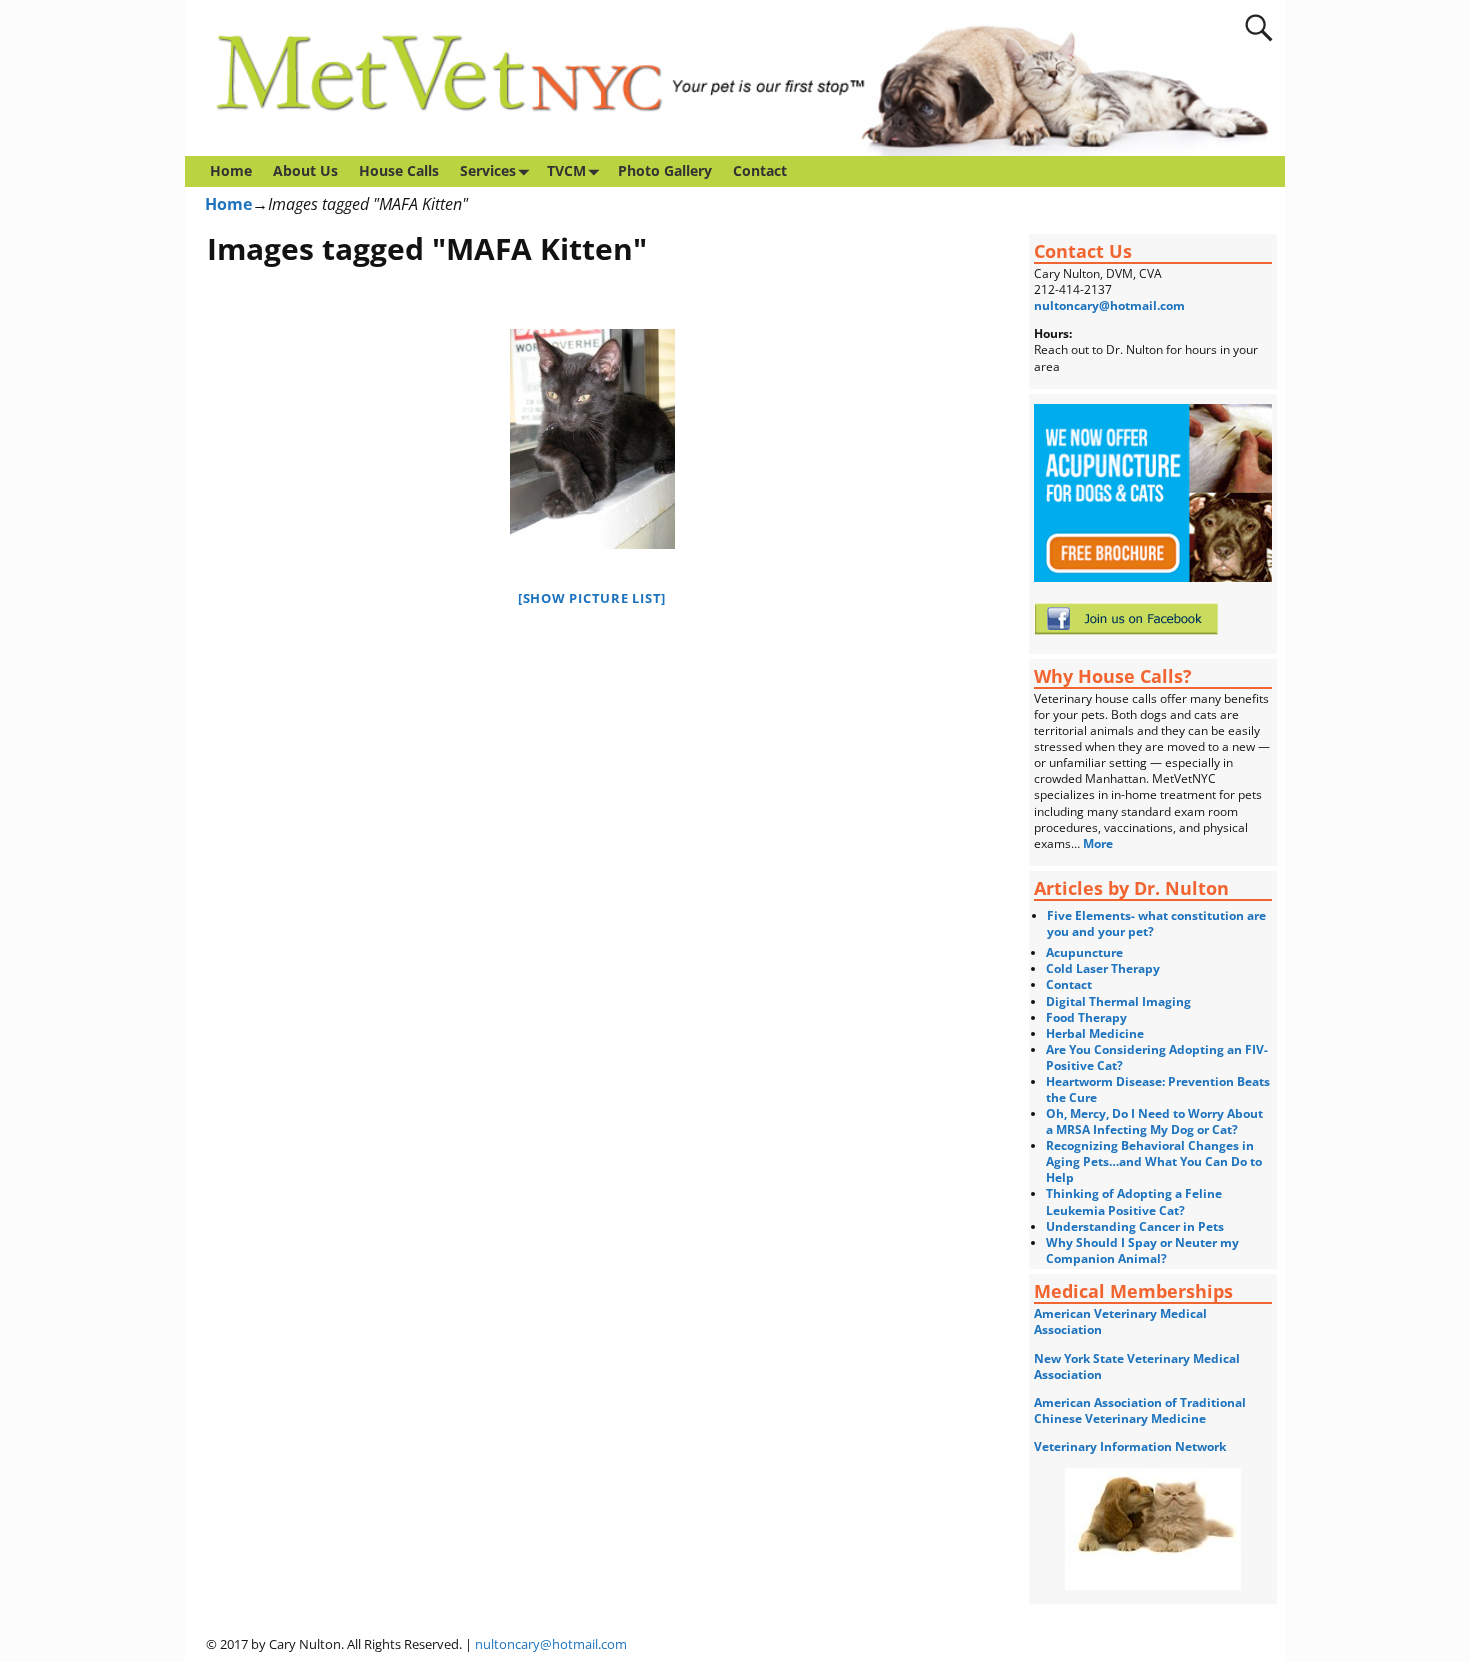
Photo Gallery (665, 170)
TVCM (566, 170)
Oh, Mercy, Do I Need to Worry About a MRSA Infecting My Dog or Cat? (1154, 1121)
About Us (305, 170)
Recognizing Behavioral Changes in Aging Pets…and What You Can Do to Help (1154, 1161)
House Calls (399, 170)
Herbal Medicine (1095, 1033)
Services (488, 170)
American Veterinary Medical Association (1120, 1321)
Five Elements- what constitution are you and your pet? (1156, 923)
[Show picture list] (592, 598)
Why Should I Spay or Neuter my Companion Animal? (1142, 1250)
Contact (760, 170)
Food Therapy (1086, 1017)
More (1099, 843)
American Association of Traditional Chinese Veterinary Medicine (1140, 1410)
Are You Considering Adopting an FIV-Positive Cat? (1157, 1057)
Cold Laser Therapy (1103, 968)
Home (231, 170)
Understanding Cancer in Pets (1135, 1226)
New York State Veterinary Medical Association (1137, 1366)
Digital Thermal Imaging (1118, 1001)
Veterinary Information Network (1130, 1446)
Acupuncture (1084, 952)
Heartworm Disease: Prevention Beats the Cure (1158, 1089)
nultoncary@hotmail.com (1109, 305)
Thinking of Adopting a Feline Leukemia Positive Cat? (1134, 1201)
